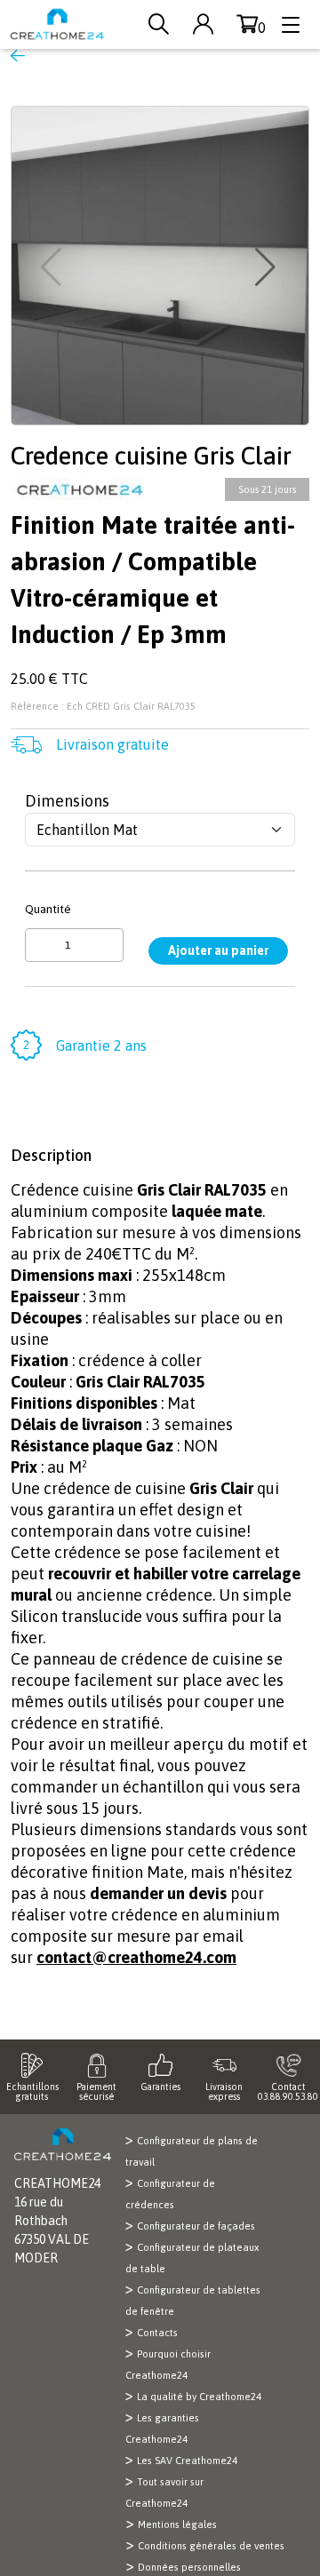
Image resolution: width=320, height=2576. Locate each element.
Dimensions (67, 801)
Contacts (157, 2333)
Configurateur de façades (196, 2226)
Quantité (48, 909)
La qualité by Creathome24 (199, 2397)
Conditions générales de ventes (211, 2546)
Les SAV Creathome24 (187, 2461)
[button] (267, 267)
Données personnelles (189, 2567)
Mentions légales (177, 2524)
